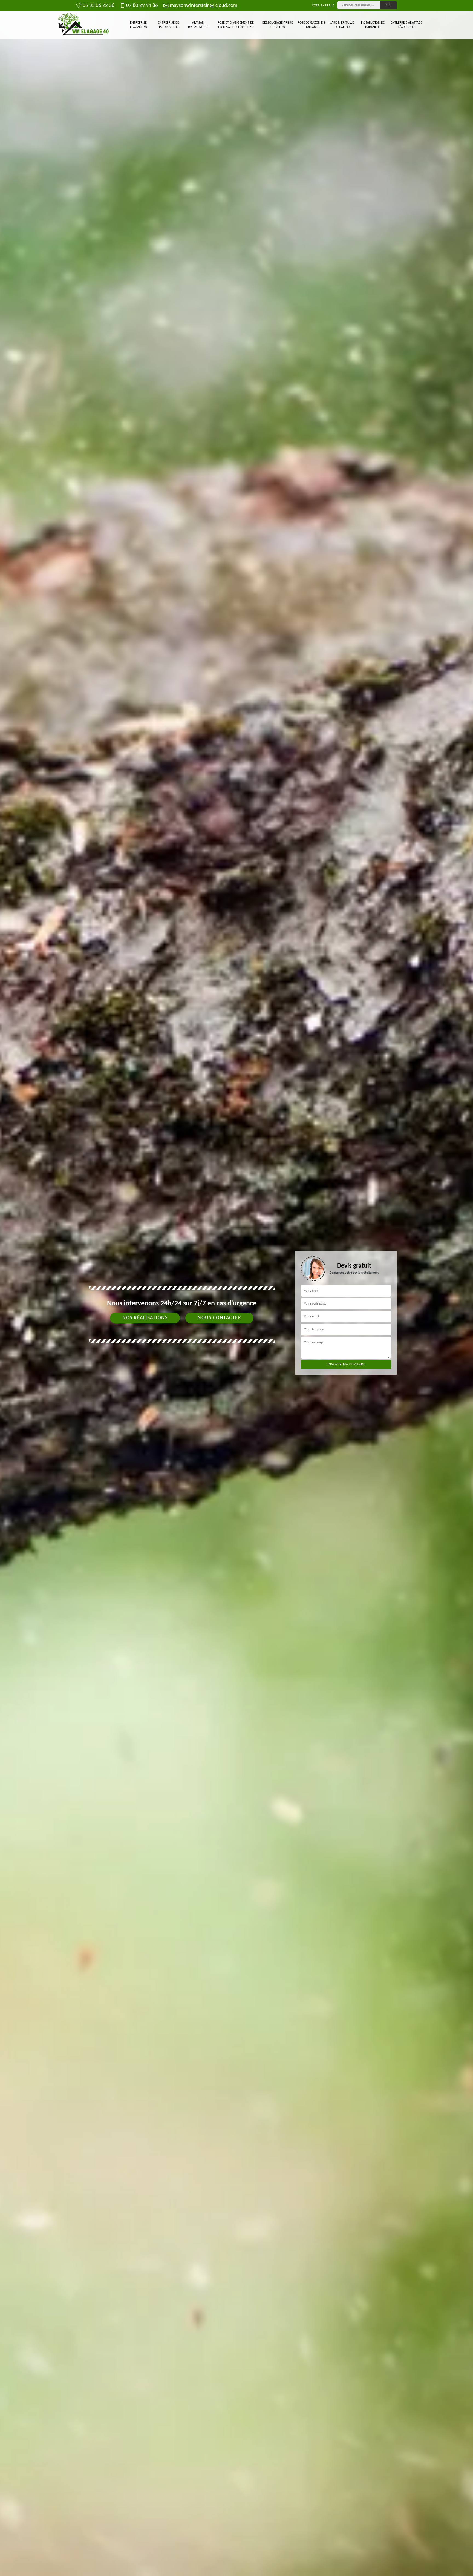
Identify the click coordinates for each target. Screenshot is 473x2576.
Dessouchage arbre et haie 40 (278, 25)
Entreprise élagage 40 (139, 25)
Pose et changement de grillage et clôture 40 (236, 25)
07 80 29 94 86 (142, 6)
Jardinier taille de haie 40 (342, 25)
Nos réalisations (145, 1318)
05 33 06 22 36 (99, 6)
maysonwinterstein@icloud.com (204, 6)
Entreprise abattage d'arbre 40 (406, 25)
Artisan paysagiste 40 (198, 25)
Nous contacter (219, 1318)
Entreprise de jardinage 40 (168, 25)
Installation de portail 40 (373, 25)
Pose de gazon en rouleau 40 (311, 25)
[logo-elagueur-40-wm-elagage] (83, 25)
